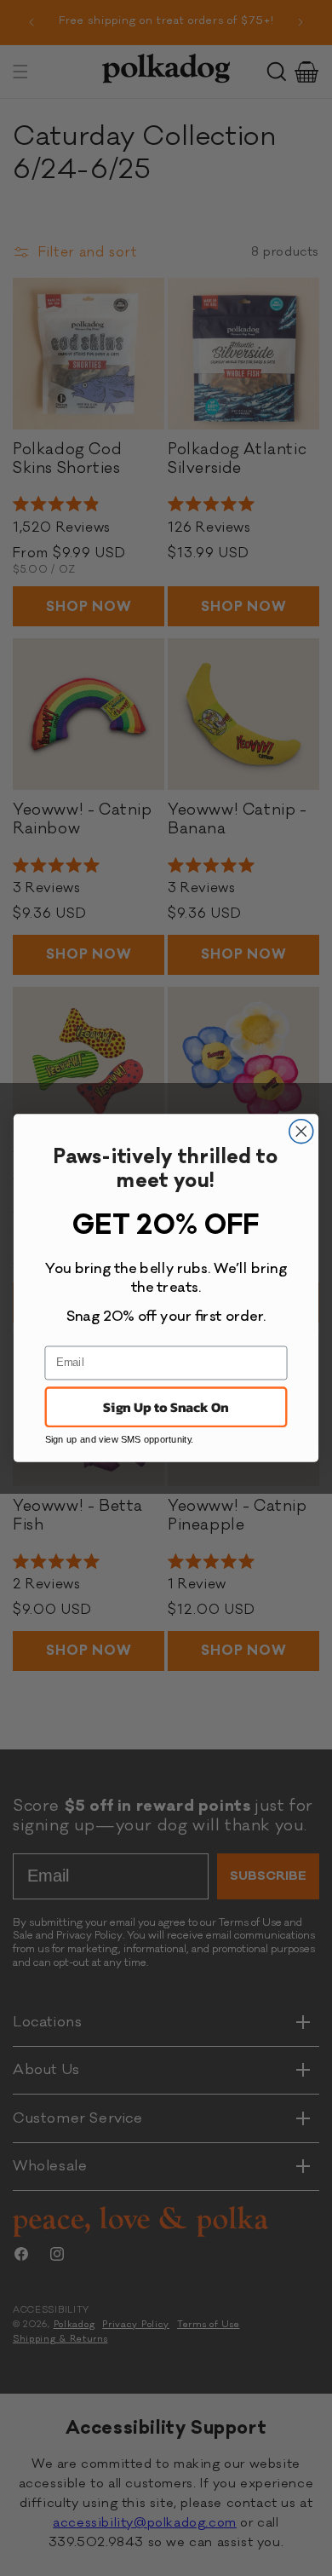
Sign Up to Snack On (166, 1407)
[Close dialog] (301, 1132)
